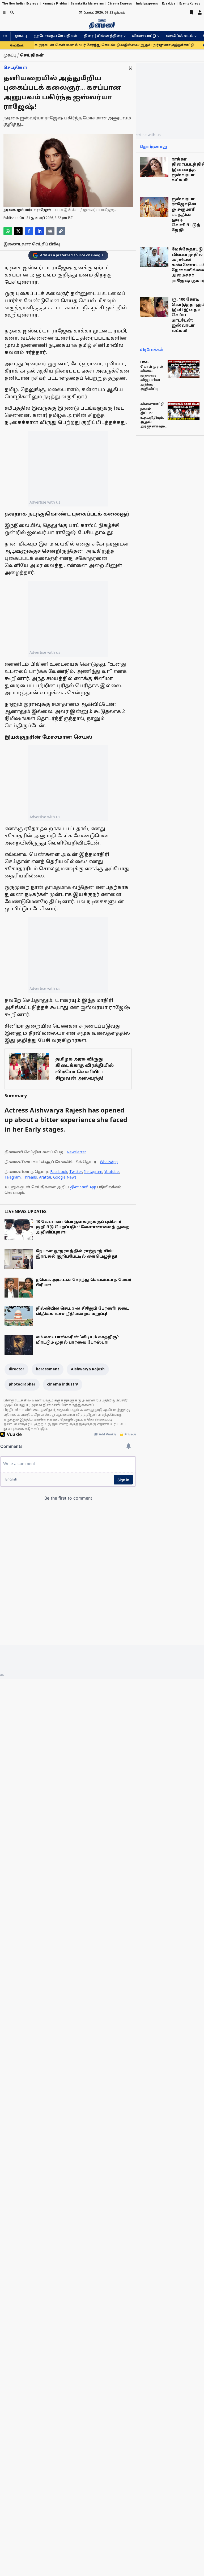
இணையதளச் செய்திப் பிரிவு (32, 244)
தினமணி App (83, 1187)
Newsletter (76, 1152)
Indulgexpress (147, 4)
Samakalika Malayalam (87, 4)
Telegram (13, 1178)
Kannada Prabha (55, 4)
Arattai (45, 1178)
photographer (22, 1385)
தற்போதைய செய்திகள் (55, 36)
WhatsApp (109, 1162)
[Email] (50, 231)
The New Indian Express (20, 4)
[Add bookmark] (131, 68)
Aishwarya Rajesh (88, 1369)
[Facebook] (29, 231)
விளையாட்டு (144, 36)
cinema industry (63, 1385)
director (16, 1369)
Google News (65, 1178)
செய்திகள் (15, 68)
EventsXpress (190, 4)
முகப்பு (21, 36)
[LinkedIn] (40, 231)
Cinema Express (120, 4)
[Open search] (12, 12)
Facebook (59, 1172)
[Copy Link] (61, 231)
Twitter (76, 1172)
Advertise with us (45, 502)
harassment (48, 1369)
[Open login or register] (200, 12)
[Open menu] (4, 12)
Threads (30, 1178)
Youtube (112, 1172)
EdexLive (169, 4)
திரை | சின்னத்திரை (103, 36)
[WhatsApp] (8, 231)
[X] (18, 231)
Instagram (93, 1172)
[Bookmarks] (191, 12)
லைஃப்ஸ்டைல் (180, 36)
